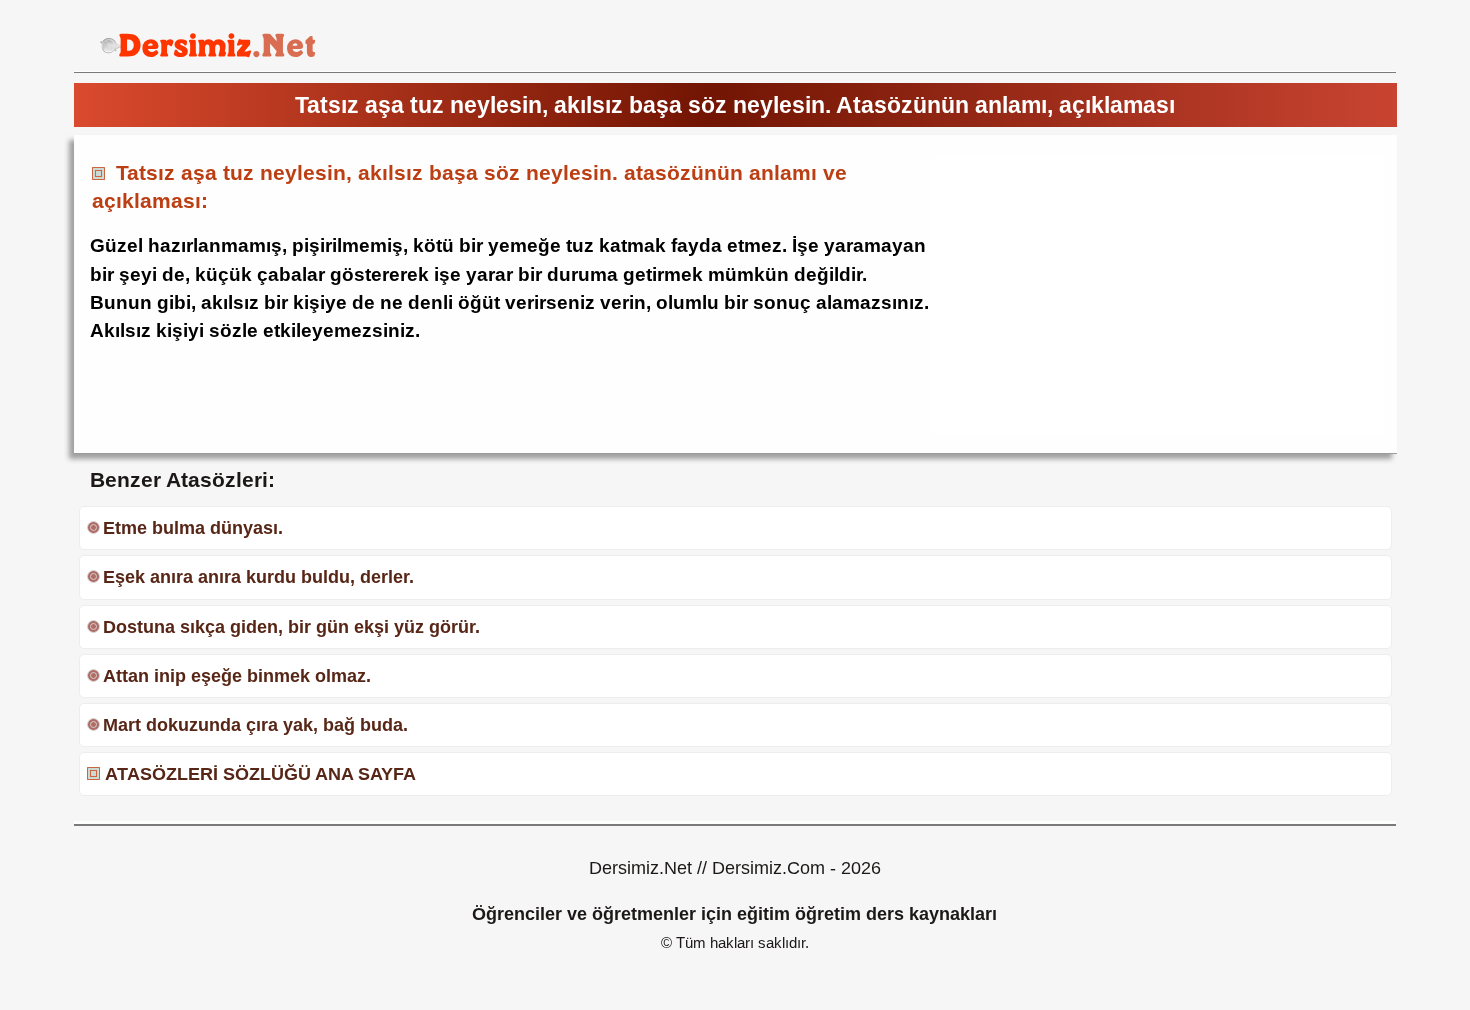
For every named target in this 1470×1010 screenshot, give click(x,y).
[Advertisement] (1098, 294)
